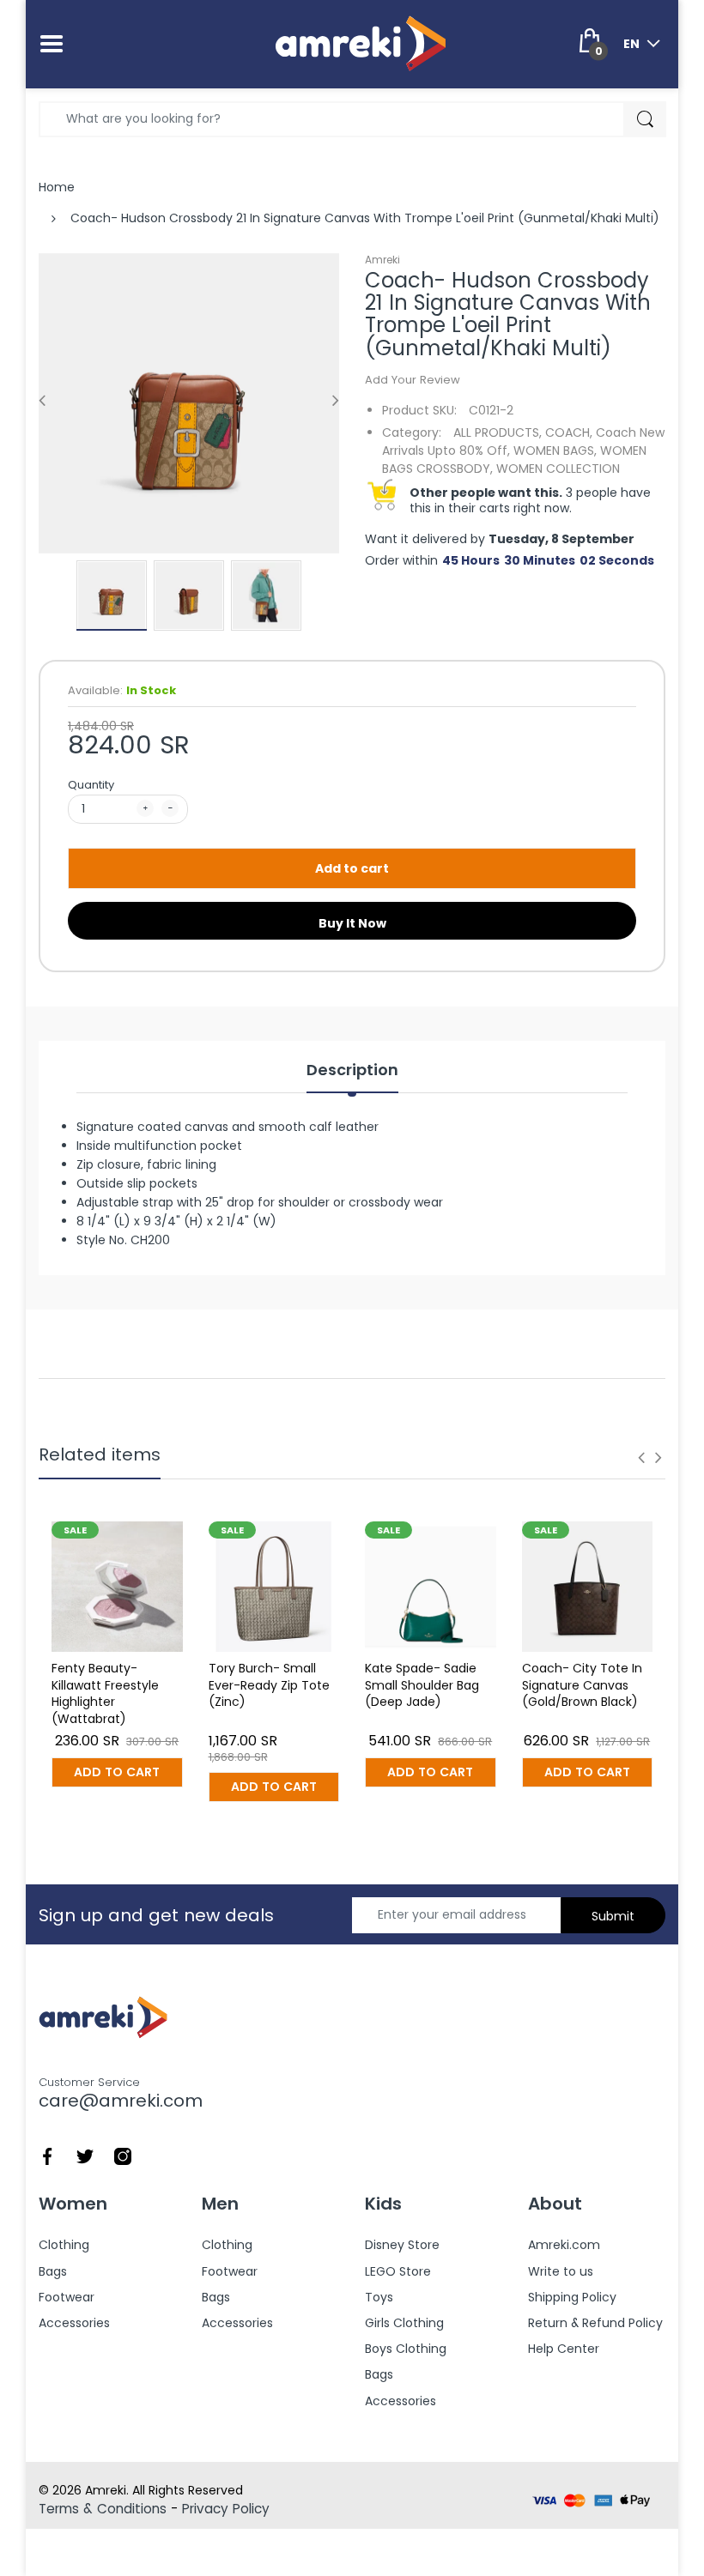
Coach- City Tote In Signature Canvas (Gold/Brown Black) (582, 1685)
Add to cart (352, 868)
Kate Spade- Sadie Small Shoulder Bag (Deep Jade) (422, 1685)
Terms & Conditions (103, 2509)
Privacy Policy (226, 2509)
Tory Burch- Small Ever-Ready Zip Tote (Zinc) (269, 1685)
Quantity (91, 785)
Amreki (382, 260)
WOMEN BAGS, (555, 450)
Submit (613, 1916)
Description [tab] (352, 1070)
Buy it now (352, 923)
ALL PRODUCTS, (498, 432)
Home (57, 187)
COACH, (569, 432)
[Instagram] (123, 2155)
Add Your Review (413, 380)
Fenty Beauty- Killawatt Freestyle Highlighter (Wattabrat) (105, 1693)
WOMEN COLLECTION (558, 469)
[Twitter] (85, 2155)
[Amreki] (361, 43)
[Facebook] (47, 2155)
